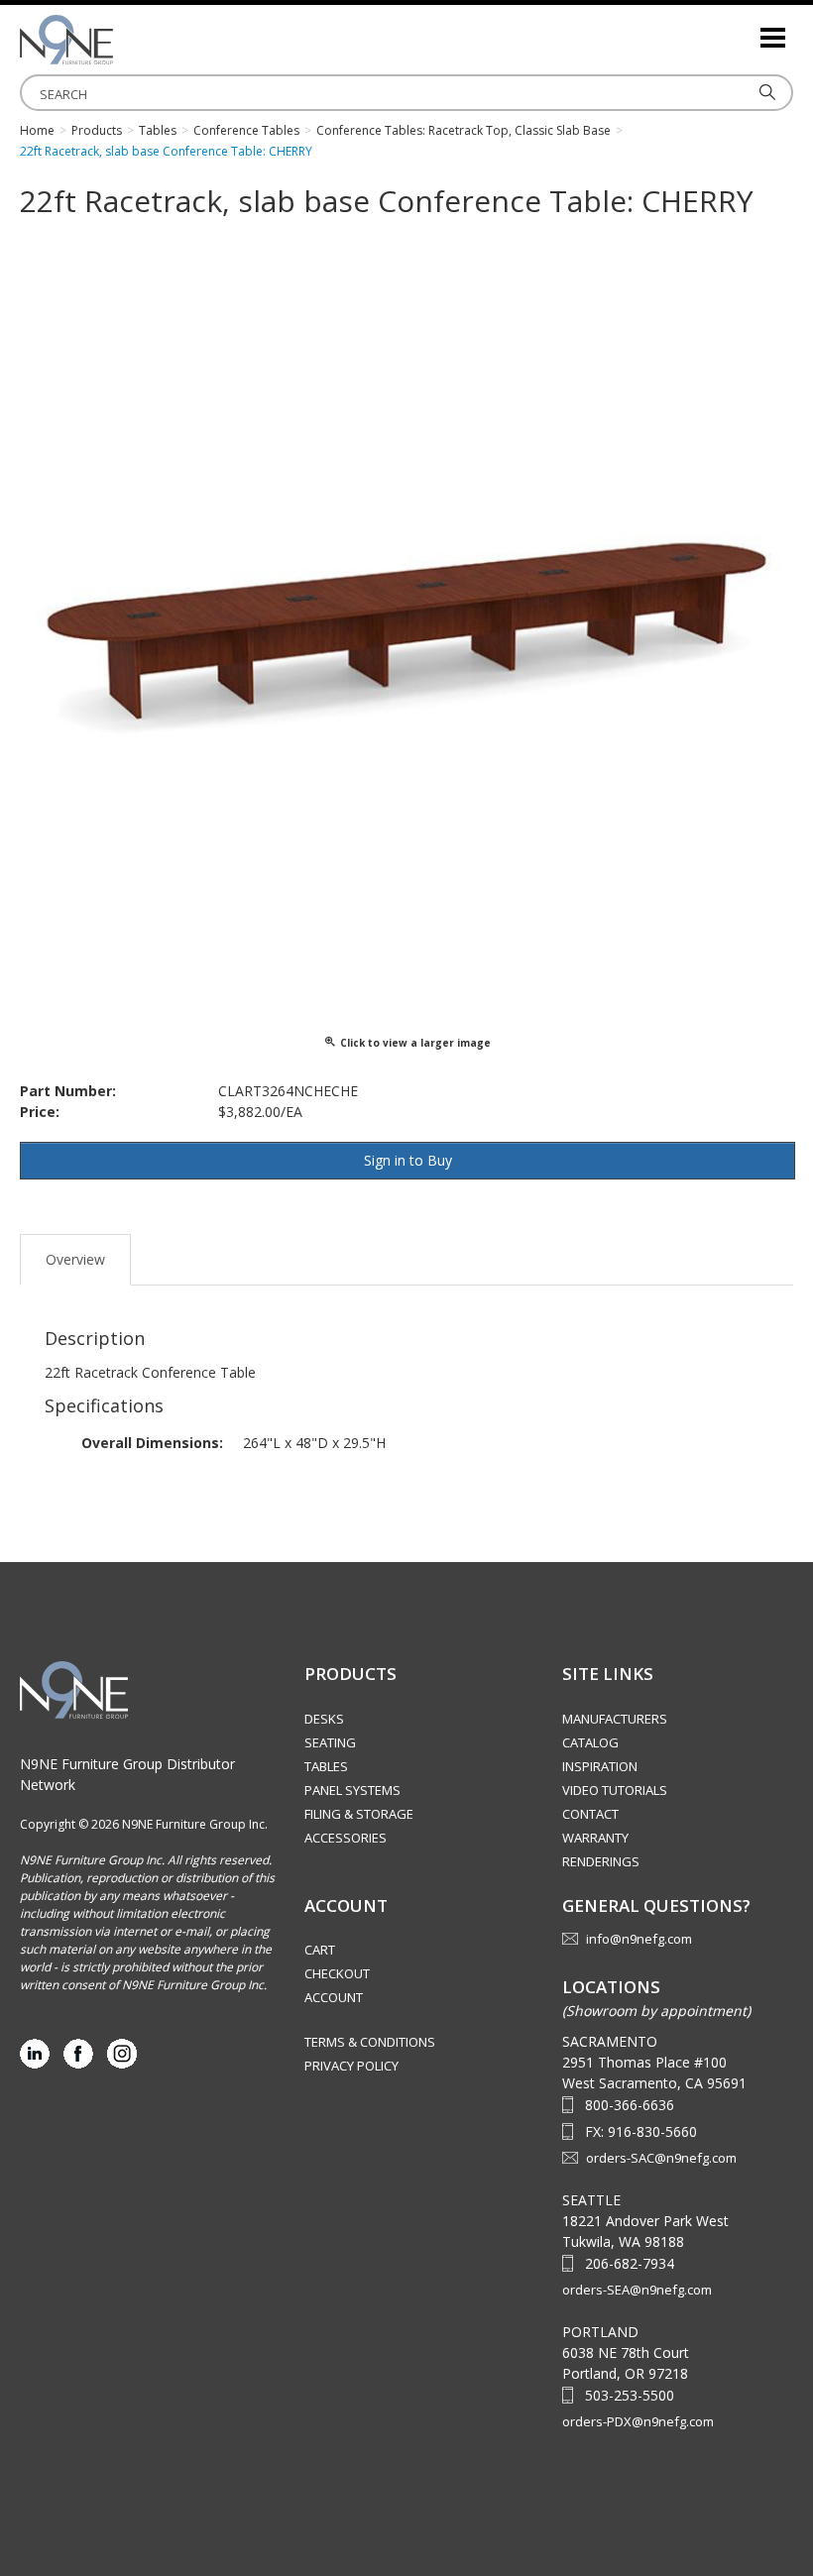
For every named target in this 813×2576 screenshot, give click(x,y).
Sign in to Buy (408, 1160)
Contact (590, 1814)
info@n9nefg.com (639, 1939)
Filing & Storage (359, 1814)
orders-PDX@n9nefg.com (638, 2421)
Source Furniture (119, 40)
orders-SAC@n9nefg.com (661, 2158)
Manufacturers (615, 1719)
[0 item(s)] (744, 29)
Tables (326, 1766)
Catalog (590, 1742)
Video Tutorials (615, 1790)
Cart (320, 1950)
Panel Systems (352, 1790)
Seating (330, 1742)
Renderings (601, 1861)
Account (334, 1997)
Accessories (346, 1838)
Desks (324, 1719)
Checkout (337, 1973)
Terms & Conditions (370, 2042)
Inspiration (600, 1766)
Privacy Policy (351, 2066)
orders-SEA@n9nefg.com (637, 2290)
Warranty (595, 1838)
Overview (75, 1259)
